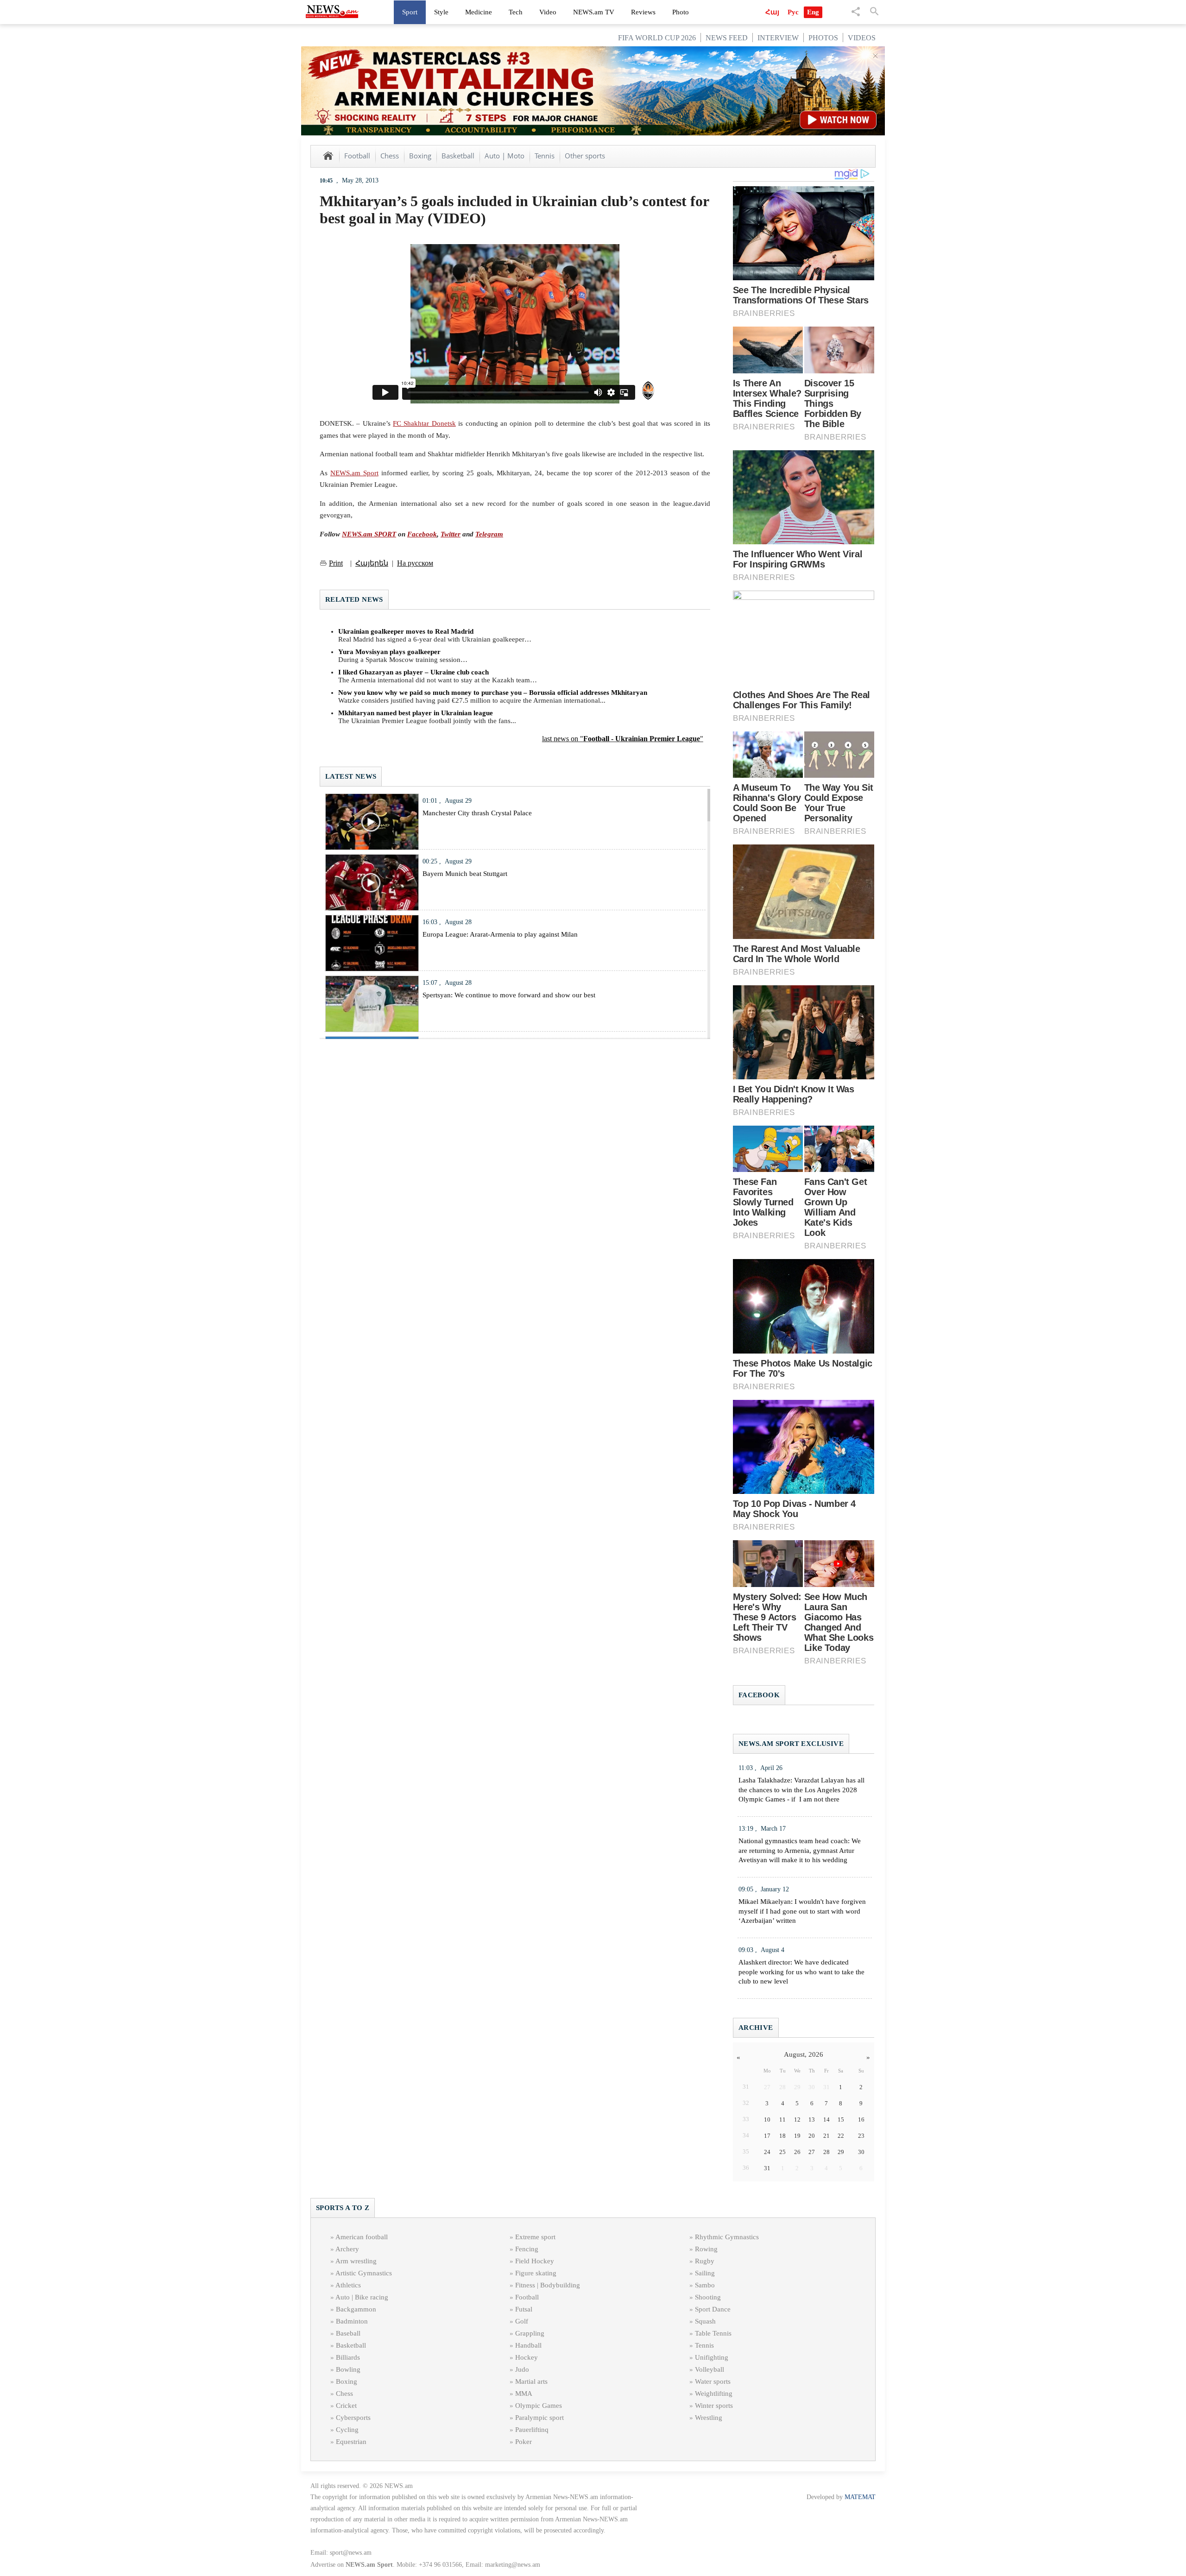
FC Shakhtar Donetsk (424, 423)
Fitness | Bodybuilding (548, 2285)
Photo (681, 12)
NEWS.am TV (594, 12)
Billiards (348, 2357)
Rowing (706, 2249)
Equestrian (351, 2442)
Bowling (348, 2369)
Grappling (530, 2333)
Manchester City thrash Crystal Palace (477, 813)
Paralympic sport (539, 2418)
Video (548, 12)
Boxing (420, 156)
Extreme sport (535, 2237)
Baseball (348, 2333)
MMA (524, 2393)
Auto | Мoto (505, 156)
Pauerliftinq (532, 2430)
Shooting (708, 2297)
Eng (813, 12)
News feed (727, 38)
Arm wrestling (356, 2261)
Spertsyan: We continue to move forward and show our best (509, 995)
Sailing (705, 2273)
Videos (862, 38)
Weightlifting (714, 2393)
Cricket (346, 2406)
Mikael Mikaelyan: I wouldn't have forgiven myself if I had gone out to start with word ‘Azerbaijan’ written (802, 1911)
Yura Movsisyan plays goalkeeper (389, 652)
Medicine (479, 12)
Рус (793, 12)
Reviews (643, 12)
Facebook (422, 534)
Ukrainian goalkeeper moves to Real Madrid (406, 631)
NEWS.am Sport (354, 473)
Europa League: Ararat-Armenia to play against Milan (500, 934)
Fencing (527, 2249)
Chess (390, 156)
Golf (522, 2321)
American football (362, 2237)
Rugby (705, 2261)
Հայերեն (372, 563)
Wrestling (709, 2418)
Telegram (489, 534)
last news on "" (623, 739)
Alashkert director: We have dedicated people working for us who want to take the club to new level (801, 1972)
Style (441, 12)
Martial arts (531, 2381)
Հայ (772, 12)
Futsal (524, 2309)
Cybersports (353, 2418)
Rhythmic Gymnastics (727, 2237)
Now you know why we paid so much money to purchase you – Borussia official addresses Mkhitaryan (493, 693)
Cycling (347, 2430)
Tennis (545, 156)
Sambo (705, 2285)
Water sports (713, 2381)
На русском (415, 563)
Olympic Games (539, 2406)
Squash (705, 2321)
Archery (347, 2249)
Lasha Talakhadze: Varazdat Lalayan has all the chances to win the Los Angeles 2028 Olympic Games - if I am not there (801, 1790)
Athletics (348, 2285)
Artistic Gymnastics (364, 2273)
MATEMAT (860, 2497)
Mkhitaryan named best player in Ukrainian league (416, 713)
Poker (524, 2442)
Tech (516, 12)
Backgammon (356, 2309)
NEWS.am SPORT (369, 534)
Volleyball (710, 2369)
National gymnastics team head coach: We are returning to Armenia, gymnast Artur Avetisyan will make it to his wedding (800, 1851)
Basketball (458, 156)
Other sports (585, 156)
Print (336, 563)
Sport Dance (713, 2309)
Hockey (527, 2357)
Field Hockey (535, 2261)
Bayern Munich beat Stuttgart (465, 874)
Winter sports (714, 2406)
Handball (528, 2345)
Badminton (352, 2321)
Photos (823, 38)
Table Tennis (713, 2333)
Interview (778, 38)
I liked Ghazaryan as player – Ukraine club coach (413, 672)
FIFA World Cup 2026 (657, 38)
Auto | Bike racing (362, 2297)
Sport (410, 12)
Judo (522, 2369)
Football (357, 156)
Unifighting (712, 2357)
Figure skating (536, 2273)
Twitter (451, 534)
